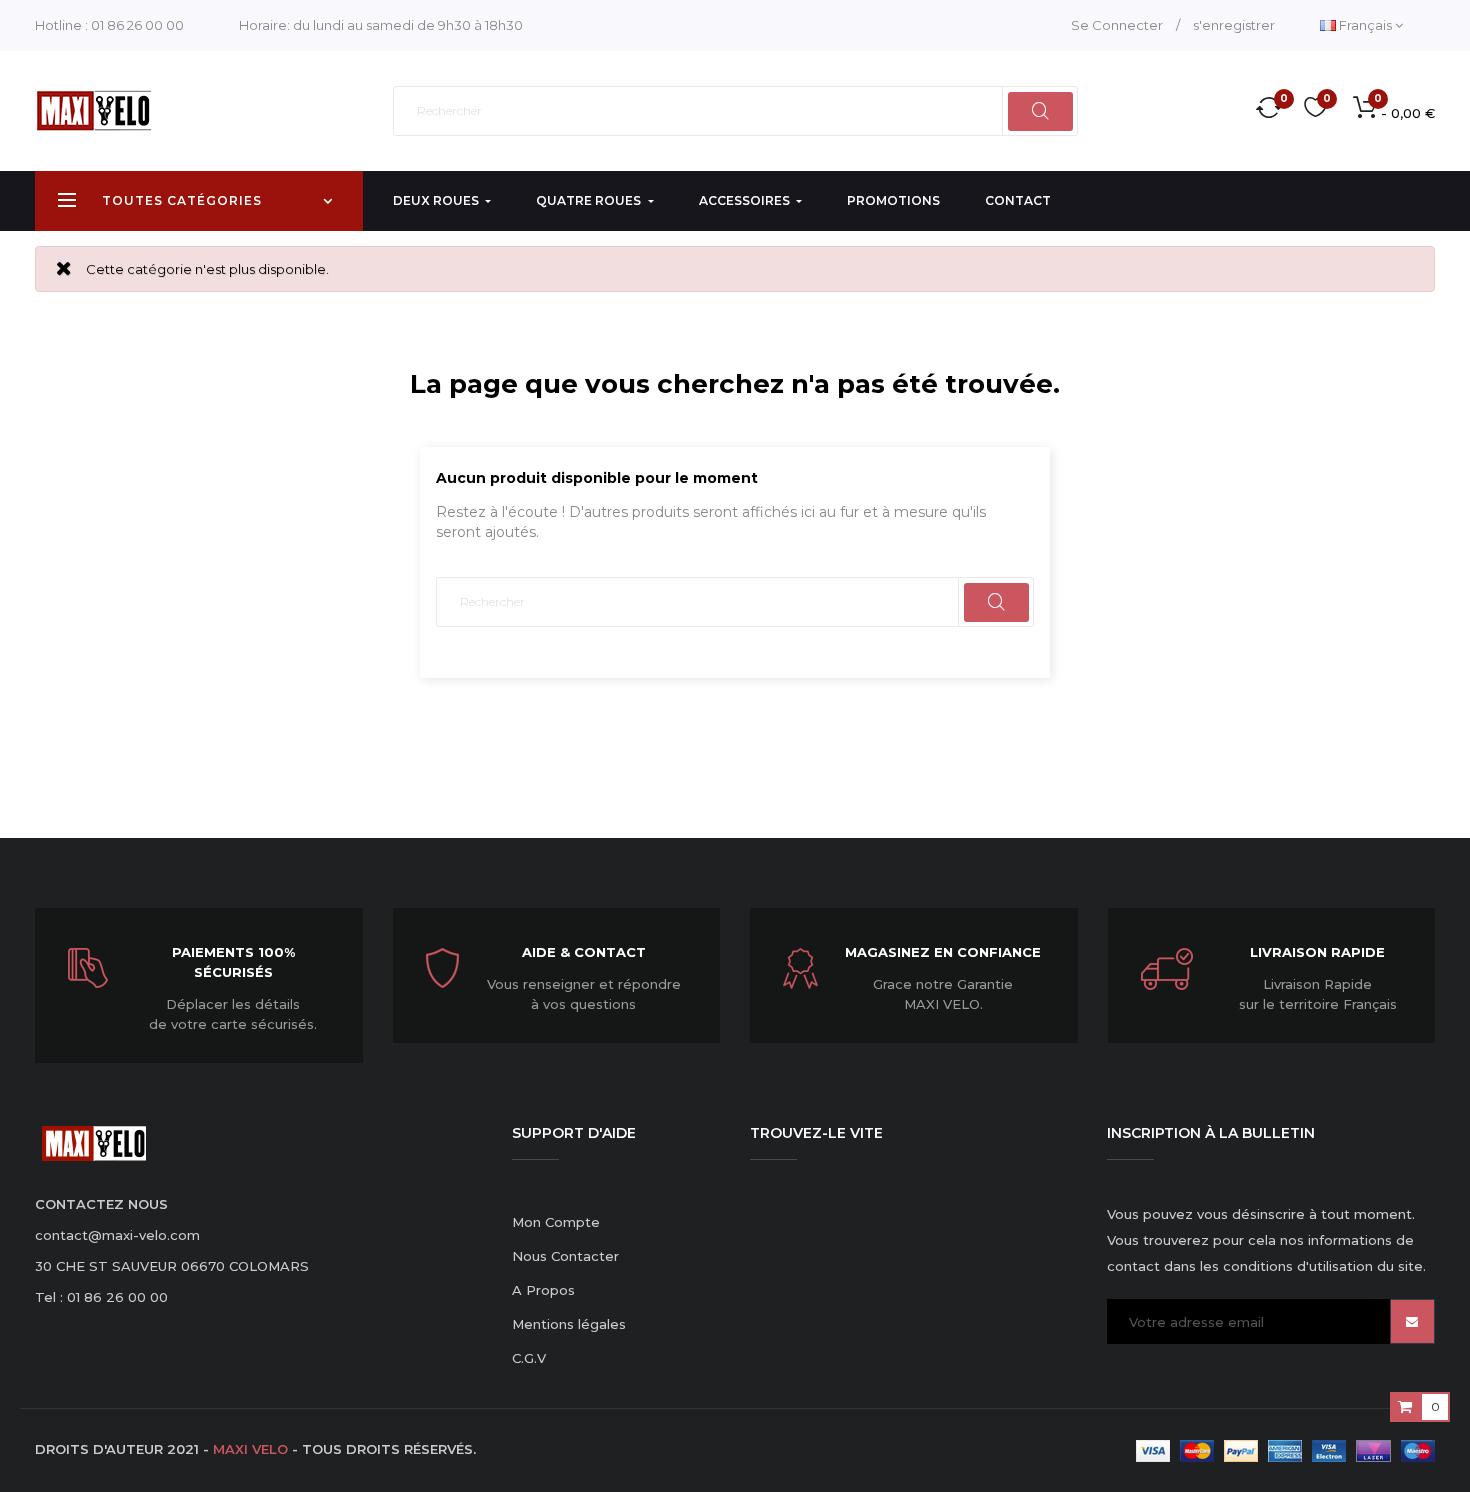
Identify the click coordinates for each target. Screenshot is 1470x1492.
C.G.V (529, 1358)
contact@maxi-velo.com (117, 1235)
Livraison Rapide (1317, 952)
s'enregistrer (1234, 25)
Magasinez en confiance (943, 952)
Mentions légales (569, 1324)
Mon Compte (556, 1222)
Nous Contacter (565, 1256)
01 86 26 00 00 (137, 25)
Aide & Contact (584, 952)
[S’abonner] (1412, 1321)
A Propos (543, 1290)
